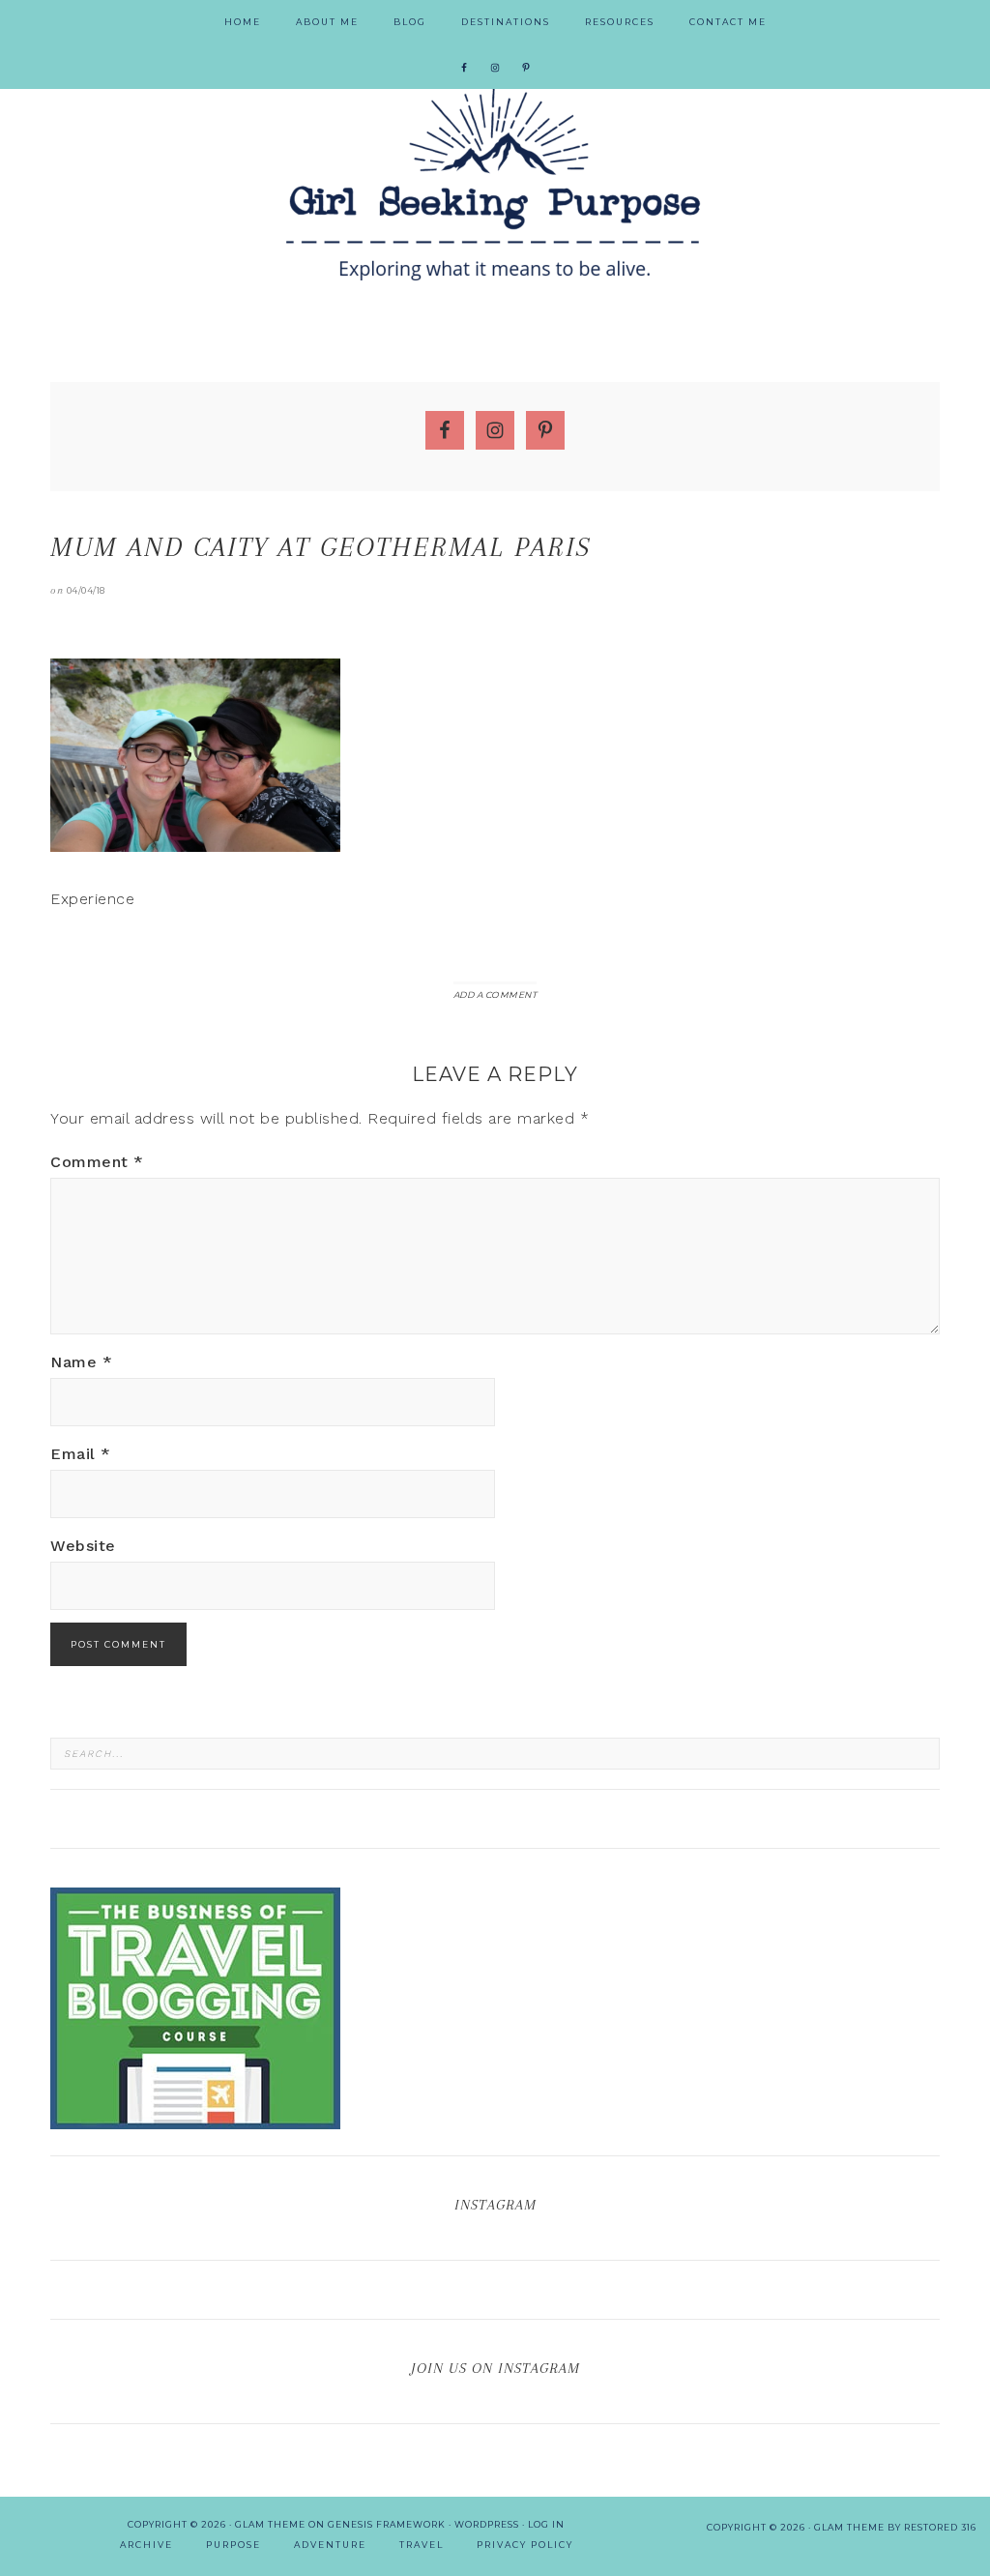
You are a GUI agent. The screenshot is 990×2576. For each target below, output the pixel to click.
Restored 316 (940, 2527)
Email (81, 1454)
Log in (546, 2524)
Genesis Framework (387, 2524)
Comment (97, 1162)
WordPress (487, 2524)
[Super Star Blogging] (195, 2120)
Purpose (233, 2545)
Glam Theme (270, 2524)
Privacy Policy (525, 2545)
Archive (146, 2545)
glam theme (849, 2527)
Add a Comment (495, 995)
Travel (422, 2545)
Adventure (330, 2545)
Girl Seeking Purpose (495, 184)
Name (81, 1362)
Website (83, 1546)
